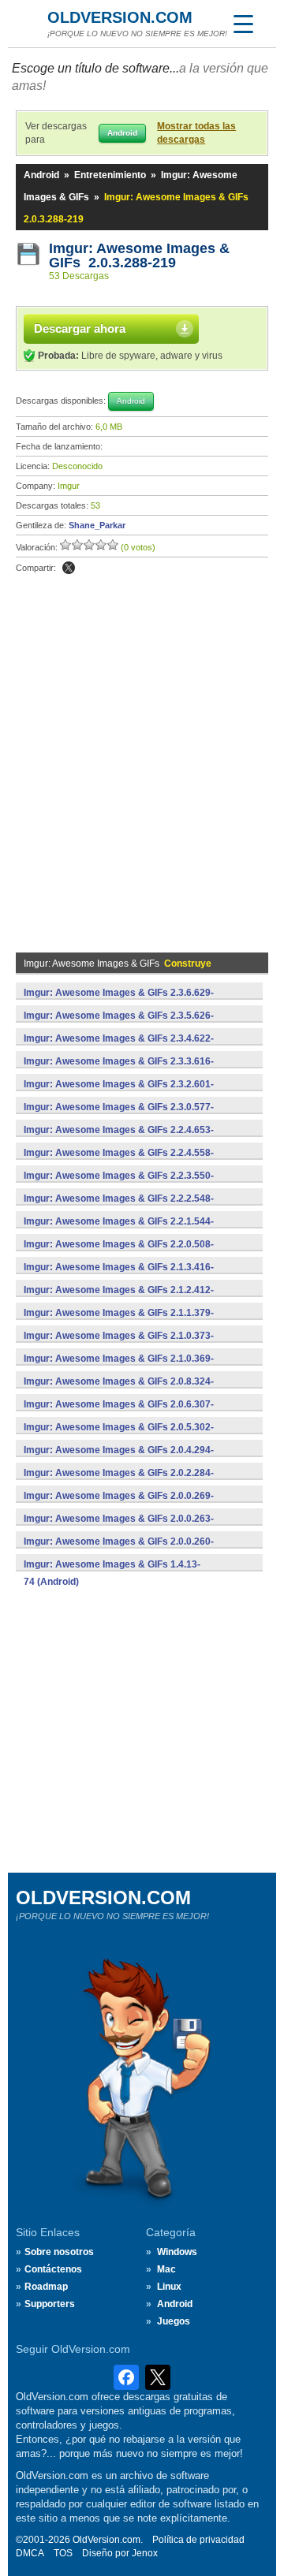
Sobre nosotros (59, 2252)
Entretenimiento (110, 175)
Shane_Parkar (97, 525)
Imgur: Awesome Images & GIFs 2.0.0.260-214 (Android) (119, 1550)
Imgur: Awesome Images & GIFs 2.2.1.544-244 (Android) (119, 1230)
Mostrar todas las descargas (196, 133)
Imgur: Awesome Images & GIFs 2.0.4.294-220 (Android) (119, 1459)
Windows (177, 2252)
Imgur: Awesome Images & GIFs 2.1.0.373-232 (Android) (119, 1344)
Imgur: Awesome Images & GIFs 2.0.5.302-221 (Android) (119, 1436)
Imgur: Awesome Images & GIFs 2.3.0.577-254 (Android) (119, 1116)
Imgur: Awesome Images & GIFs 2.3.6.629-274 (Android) (119, 1001)
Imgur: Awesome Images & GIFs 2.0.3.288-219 (139, 255)
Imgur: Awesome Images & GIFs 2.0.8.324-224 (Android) (119, 1390)
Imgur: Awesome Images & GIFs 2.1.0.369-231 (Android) (119, 1367)
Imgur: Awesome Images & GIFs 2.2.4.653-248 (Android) (119, 1139)
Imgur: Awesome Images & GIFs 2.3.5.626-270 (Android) (119, 1024)
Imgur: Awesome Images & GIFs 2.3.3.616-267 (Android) (119, 1070)
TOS (63, 2553)
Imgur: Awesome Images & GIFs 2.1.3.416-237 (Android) (119, 1276)
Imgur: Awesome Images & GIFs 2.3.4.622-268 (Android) (119, 1047)
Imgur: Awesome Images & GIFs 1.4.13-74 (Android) (112, 1573)
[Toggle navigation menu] (243, 24)
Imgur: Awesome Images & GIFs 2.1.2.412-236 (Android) (119, 1299)
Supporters (50, 2304)
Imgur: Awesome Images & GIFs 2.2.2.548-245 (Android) (119, 1207)
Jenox (145, 2553)
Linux (169, 2287)
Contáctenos (53, 2269)
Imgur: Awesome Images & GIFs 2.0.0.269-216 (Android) (119, 1504)
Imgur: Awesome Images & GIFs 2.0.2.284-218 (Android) (119, 1482)
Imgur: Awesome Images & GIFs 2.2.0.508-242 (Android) (119, 1253)
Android (41, 175)
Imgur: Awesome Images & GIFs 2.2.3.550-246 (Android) (119, 1184)
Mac (166, 2269)
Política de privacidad (198, 2540)
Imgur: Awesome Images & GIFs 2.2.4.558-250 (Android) (119, 1161)
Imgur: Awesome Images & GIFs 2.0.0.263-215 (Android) (119, 1527)
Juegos (174, 2321)
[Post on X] (69, 568)
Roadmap (46, 2287)
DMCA (30, 2553)
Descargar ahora (80, 328)
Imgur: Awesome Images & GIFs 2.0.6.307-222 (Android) (119, 1413)
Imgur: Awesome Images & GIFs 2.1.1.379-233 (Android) (119, 1322)
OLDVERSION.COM (120, 17)
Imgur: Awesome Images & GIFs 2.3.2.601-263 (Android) (119, 1093)
